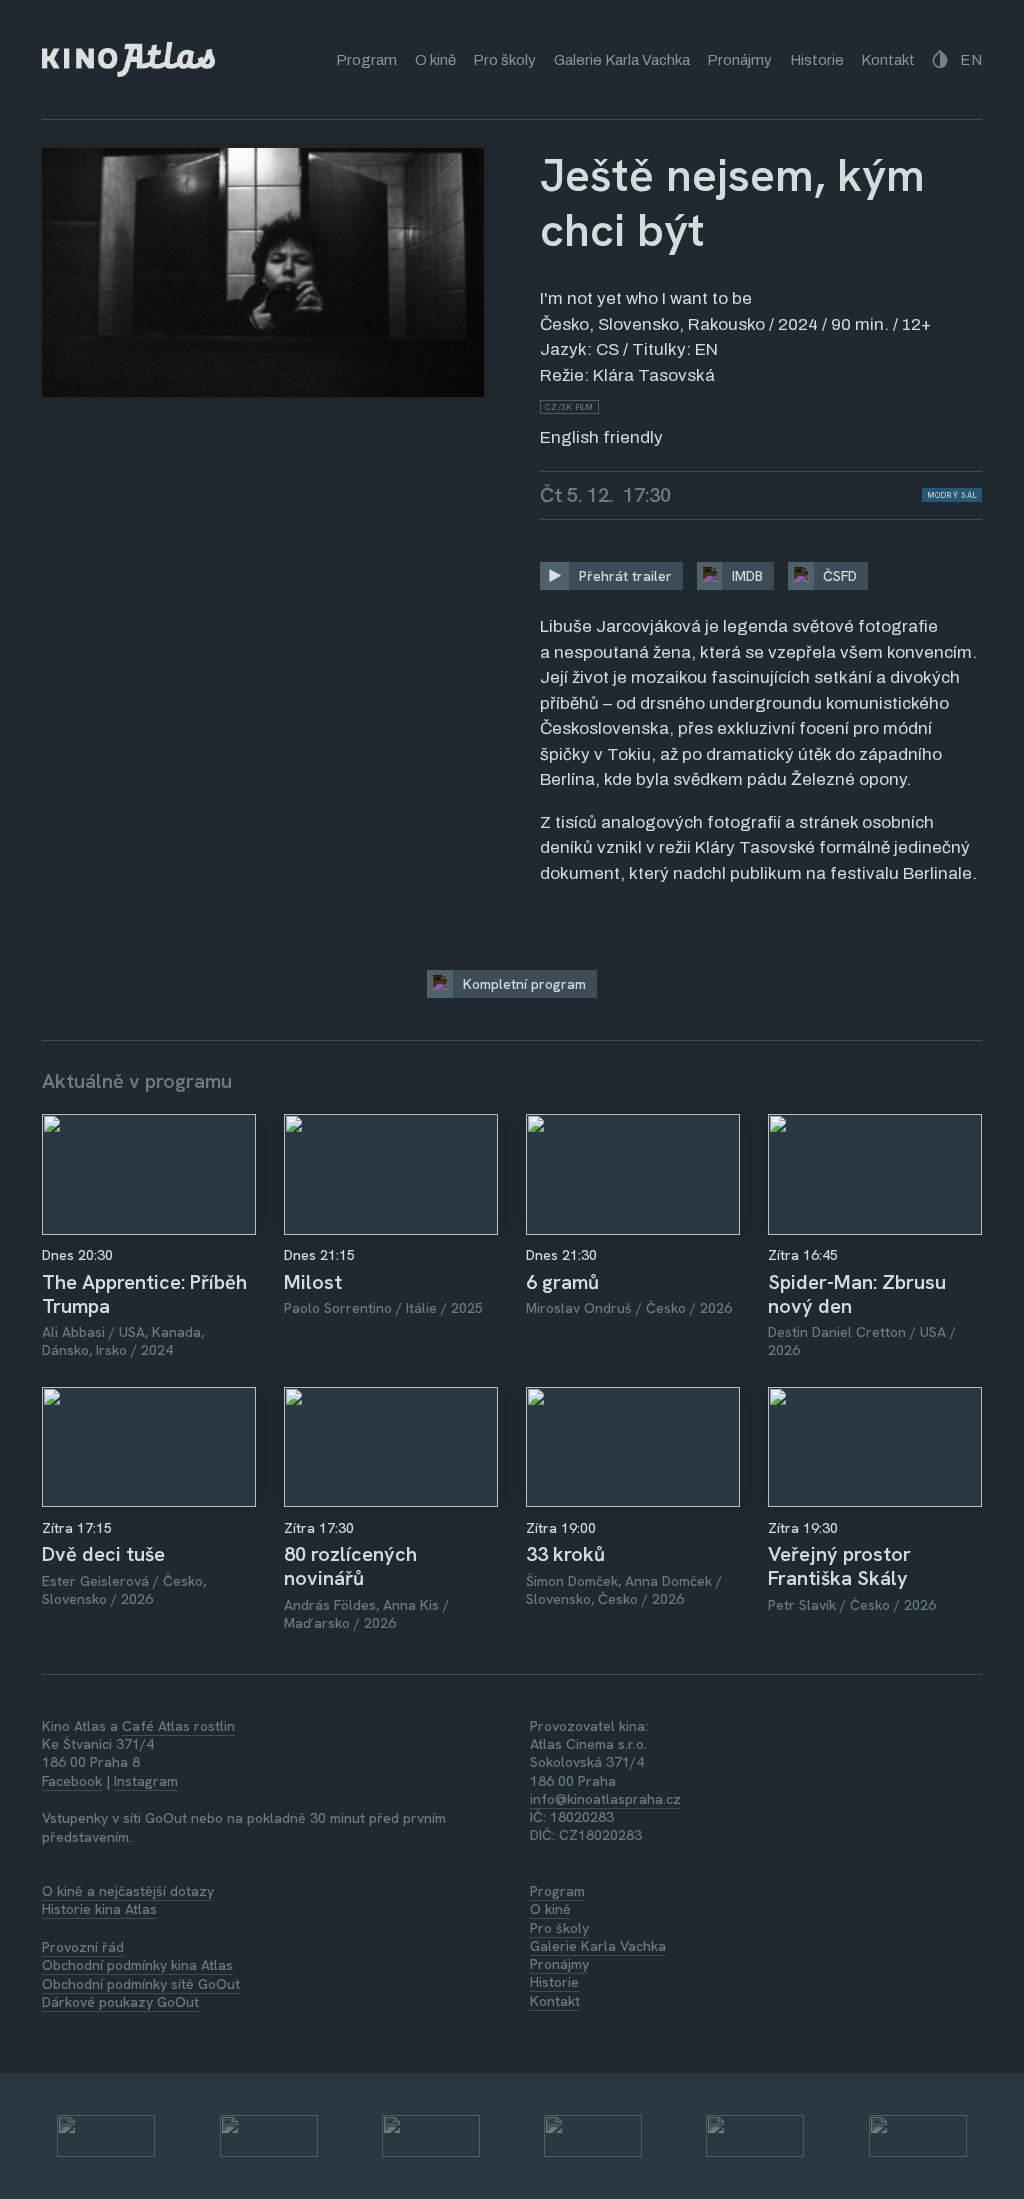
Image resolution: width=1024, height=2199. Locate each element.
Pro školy (504, 60)
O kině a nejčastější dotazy (128, 1891)
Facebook (72, 1781)
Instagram (146, 1781)
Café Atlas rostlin (178, 1726)
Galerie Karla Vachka (622, 60)
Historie (817, 60)
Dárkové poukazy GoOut (120, 2002)
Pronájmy (739, 60)
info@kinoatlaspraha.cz (605, 1799)
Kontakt (888, 60)
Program (366, 60)
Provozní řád (83, 1947)
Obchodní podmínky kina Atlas (137, 1965)
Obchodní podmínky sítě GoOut (141, 1984)
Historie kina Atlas (99, 1909)
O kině (435, 60)
